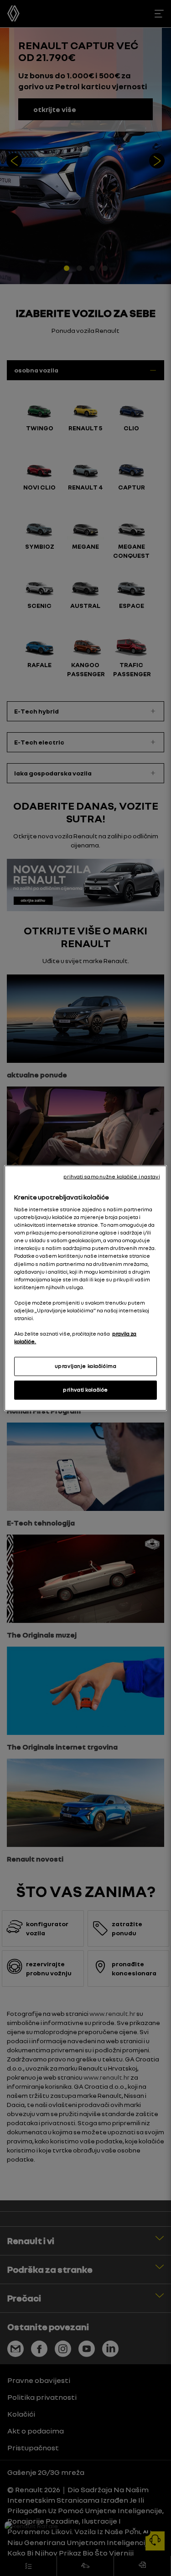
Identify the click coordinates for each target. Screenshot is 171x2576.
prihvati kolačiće (85, 1390)
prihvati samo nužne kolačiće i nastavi (111, 1176)
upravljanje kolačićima (86, 1366)
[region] (85, 1288)
